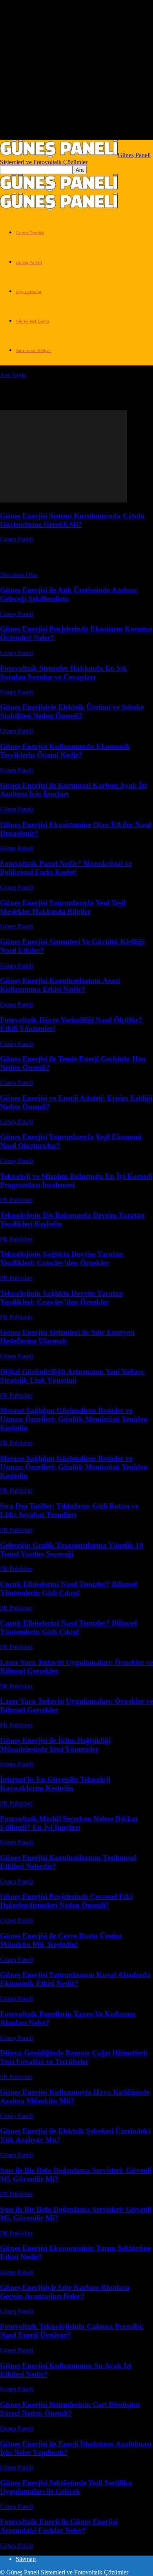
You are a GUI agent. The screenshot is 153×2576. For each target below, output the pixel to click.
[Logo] (59, 189)
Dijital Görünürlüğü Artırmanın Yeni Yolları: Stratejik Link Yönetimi (73, 1376)
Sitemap (26, 2559)
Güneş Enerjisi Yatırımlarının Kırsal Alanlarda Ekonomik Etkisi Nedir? (75, 1979)
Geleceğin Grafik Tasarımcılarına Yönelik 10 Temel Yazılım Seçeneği (72, 1549)
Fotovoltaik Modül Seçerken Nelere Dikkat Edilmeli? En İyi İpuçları (69, 1823)
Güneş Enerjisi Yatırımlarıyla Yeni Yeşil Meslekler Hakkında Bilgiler (63, 907)
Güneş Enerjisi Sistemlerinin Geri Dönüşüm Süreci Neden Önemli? (70, 2409)
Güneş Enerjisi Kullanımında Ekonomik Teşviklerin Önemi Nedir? (65, 751)
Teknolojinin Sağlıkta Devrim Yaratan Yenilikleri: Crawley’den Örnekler (62, 1258)
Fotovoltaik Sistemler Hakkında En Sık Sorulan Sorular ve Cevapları (64, 672)
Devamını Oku (18, 575)
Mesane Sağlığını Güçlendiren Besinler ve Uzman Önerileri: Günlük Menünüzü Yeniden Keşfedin (74, 1419)
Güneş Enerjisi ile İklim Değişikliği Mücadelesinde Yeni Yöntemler (55, 1745)
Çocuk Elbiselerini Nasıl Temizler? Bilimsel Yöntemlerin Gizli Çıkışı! (68, 1588)
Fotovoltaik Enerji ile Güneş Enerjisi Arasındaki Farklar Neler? (59, 2526)
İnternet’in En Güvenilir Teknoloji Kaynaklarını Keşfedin (55, 1784)
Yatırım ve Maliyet (33, 351)
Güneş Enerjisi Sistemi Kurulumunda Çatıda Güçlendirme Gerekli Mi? (72, 520)
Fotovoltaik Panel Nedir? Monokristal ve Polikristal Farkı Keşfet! (66, 868)
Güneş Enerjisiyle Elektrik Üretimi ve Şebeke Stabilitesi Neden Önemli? (72, 711)
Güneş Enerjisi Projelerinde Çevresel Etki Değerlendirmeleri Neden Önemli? (66, 1901)
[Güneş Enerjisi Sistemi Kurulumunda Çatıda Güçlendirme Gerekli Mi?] (64, 500)
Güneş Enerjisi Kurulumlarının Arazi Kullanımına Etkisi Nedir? (60, 985)
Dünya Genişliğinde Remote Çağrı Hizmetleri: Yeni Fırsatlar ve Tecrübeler (74, 2057)
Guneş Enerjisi (30, 233)
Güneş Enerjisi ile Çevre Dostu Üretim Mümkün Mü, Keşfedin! (61, 1940)
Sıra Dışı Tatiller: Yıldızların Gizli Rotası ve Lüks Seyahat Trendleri (69, 1510)
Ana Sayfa (13, 375)
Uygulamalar (29, 292)
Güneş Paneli (29, 262)
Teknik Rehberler (33, 321)
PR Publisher (16, 1200)
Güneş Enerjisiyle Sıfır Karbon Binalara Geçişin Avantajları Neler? (65, 2292)
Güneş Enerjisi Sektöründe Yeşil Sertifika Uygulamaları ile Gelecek (66, 2487)
